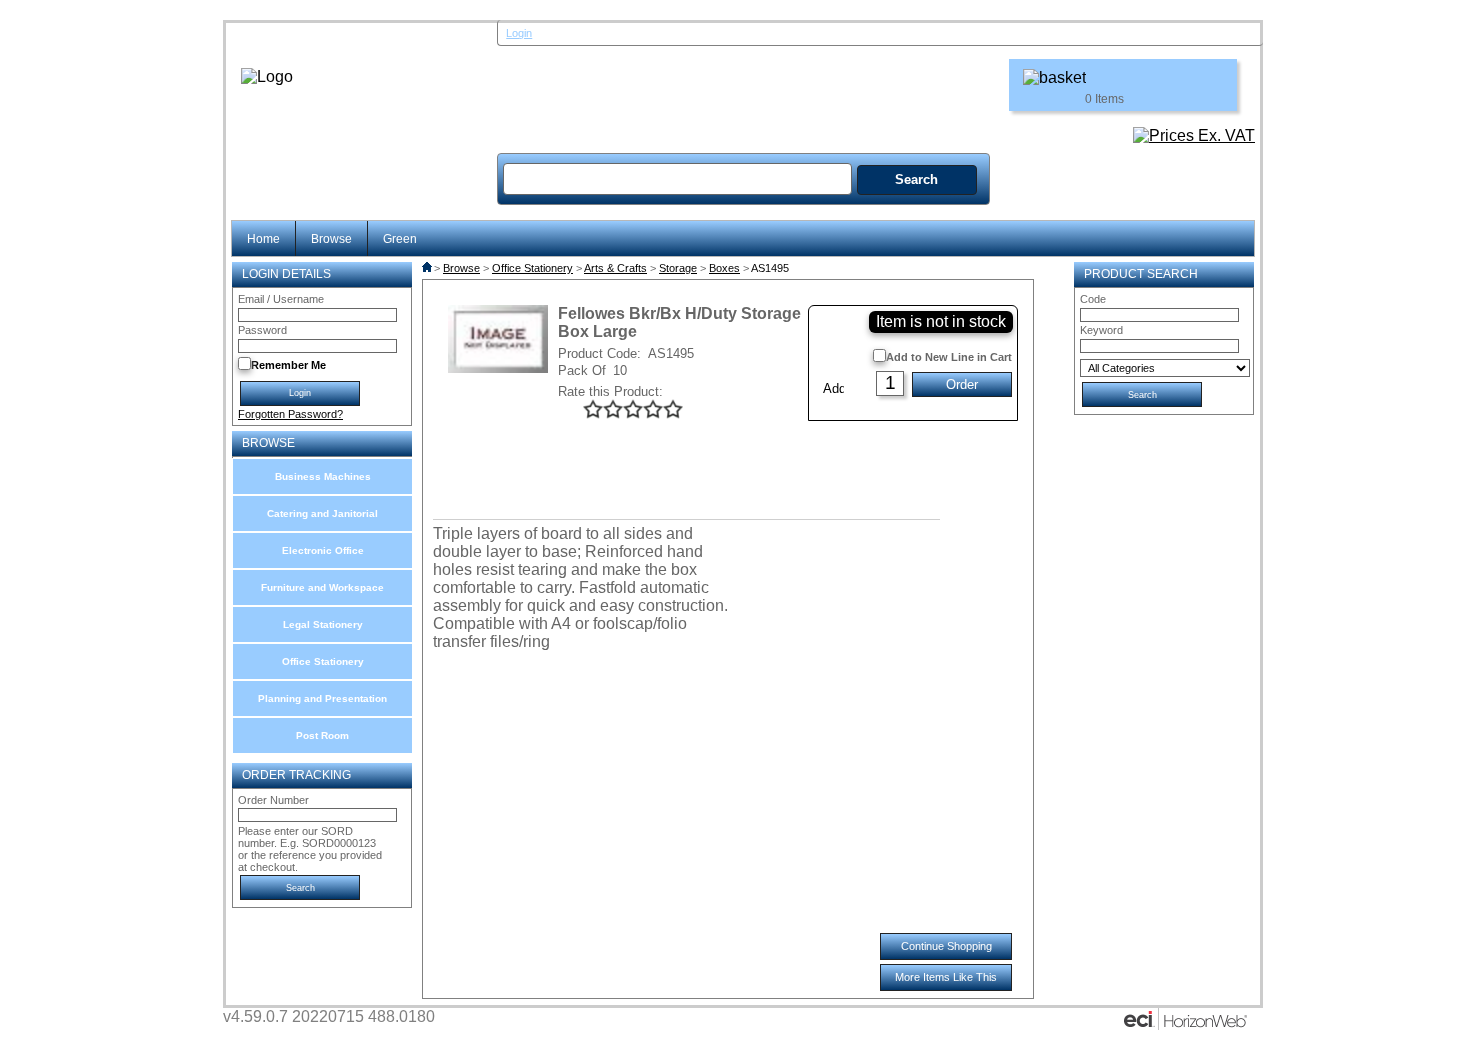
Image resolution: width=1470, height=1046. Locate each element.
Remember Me (288, 365)
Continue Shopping (946, 946)
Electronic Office (323, 550)
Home (263, 238)
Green (400, 238)
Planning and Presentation (322, 698)
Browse (331, 238)
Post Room (322, 735)
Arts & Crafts (615, 268)
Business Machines (323, 476)
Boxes (724, 268)
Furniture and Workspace (322, 587)
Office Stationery (323, 661)
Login (519, 33)
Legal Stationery (323, 624)
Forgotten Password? (290, 414)
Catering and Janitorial (322, 513)
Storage (678, 268)
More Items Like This (946, 977)
